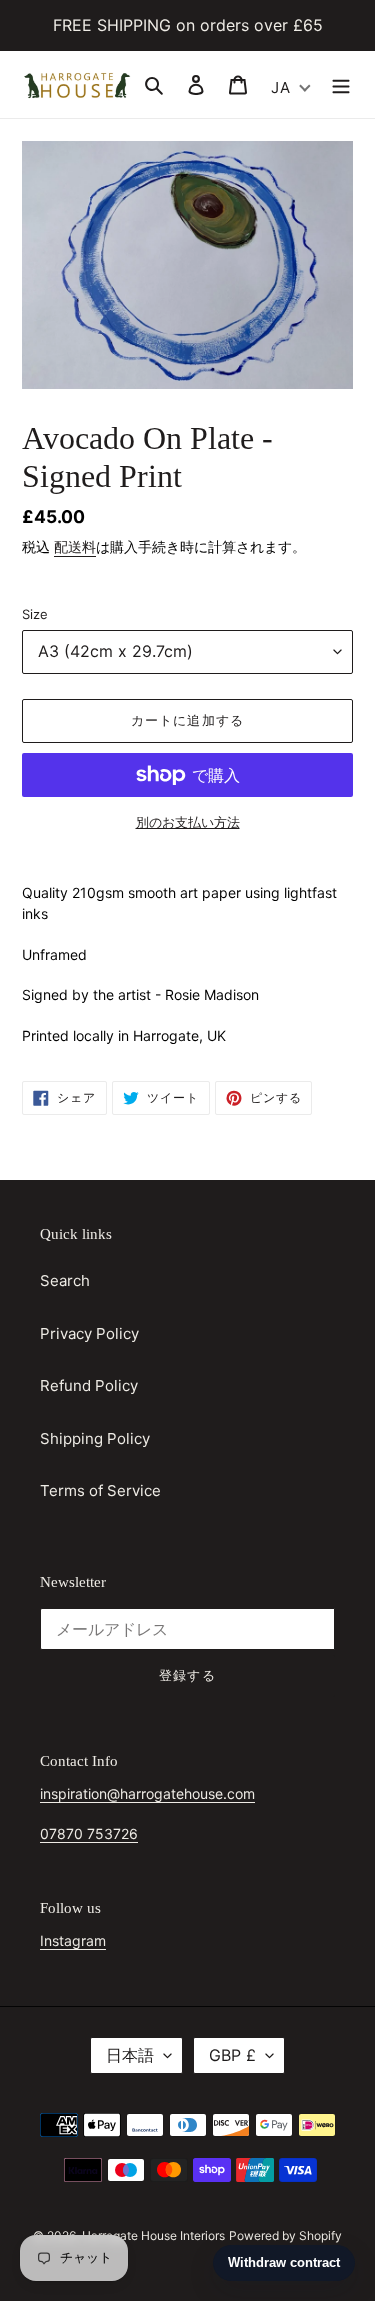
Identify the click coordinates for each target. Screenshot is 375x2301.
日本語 (130, 2055)
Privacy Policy (89, 1333)
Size (35, 614)
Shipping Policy (95, 1438)
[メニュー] (341, 84)
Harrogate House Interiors (153, 2235)
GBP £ (232, 2055)
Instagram (73, 1940)
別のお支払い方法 (188, 822)
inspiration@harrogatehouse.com (147, 1793)
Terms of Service (100, 1490)
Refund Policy (89, 1385)
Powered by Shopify (285, 2235)
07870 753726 (89, 1833)
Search (65, 1280)
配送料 (75, 546)
